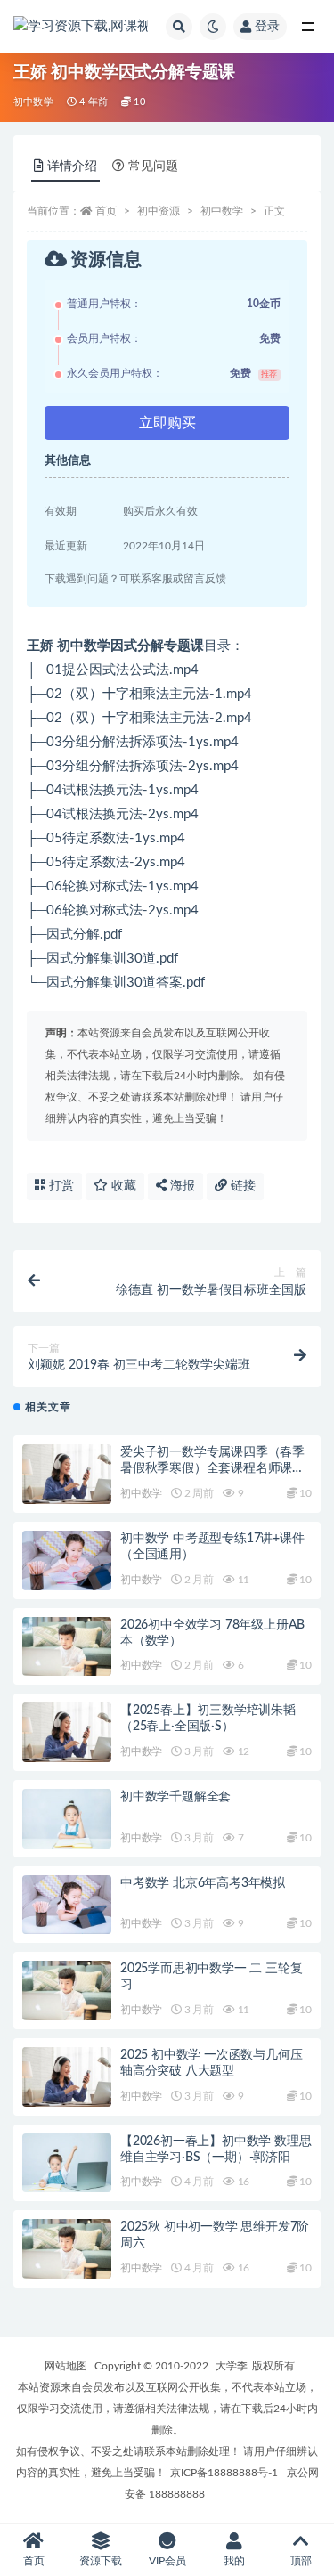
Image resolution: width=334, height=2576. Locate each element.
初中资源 (159, 211)
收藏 (122, 1186)
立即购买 (167, 423)
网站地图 (66, 2366)
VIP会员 (167, 2561)
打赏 (60, 1186)
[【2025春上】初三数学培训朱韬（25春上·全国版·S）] (67, 1732)
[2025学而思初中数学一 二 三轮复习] (67, 1991)
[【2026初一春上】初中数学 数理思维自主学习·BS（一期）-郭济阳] (67, 2163)
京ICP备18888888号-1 (224, 2473)
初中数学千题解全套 (175, 1797)
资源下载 (101, 2561)
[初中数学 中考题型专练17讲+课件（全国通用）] (67, 1560)
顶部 (301, 2561)
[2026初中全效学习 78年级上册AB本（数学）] (67, 1647)
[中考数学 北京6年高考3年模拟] (67, 1905)
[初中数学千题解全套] (67, 1819)
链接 (241, 1186)
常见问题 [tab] (153, 167)
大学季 (232, 2366)
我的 (234, 2561)
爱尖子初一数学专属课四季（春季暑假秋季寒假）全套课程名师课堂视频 (212, 1468)
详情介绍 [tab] (72, 167)
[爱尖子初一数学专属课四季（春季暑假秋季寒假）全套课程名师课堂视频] (67, 1474)
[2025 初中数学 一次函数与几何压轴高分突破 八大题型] (67, 2077)
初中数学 (33, 102)
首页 (106, 211)
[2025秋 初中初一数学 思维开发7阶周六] (67, 2249)
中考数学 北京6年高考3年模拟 (203, 1883)
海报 (181, 1186)
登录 (267, 27)
